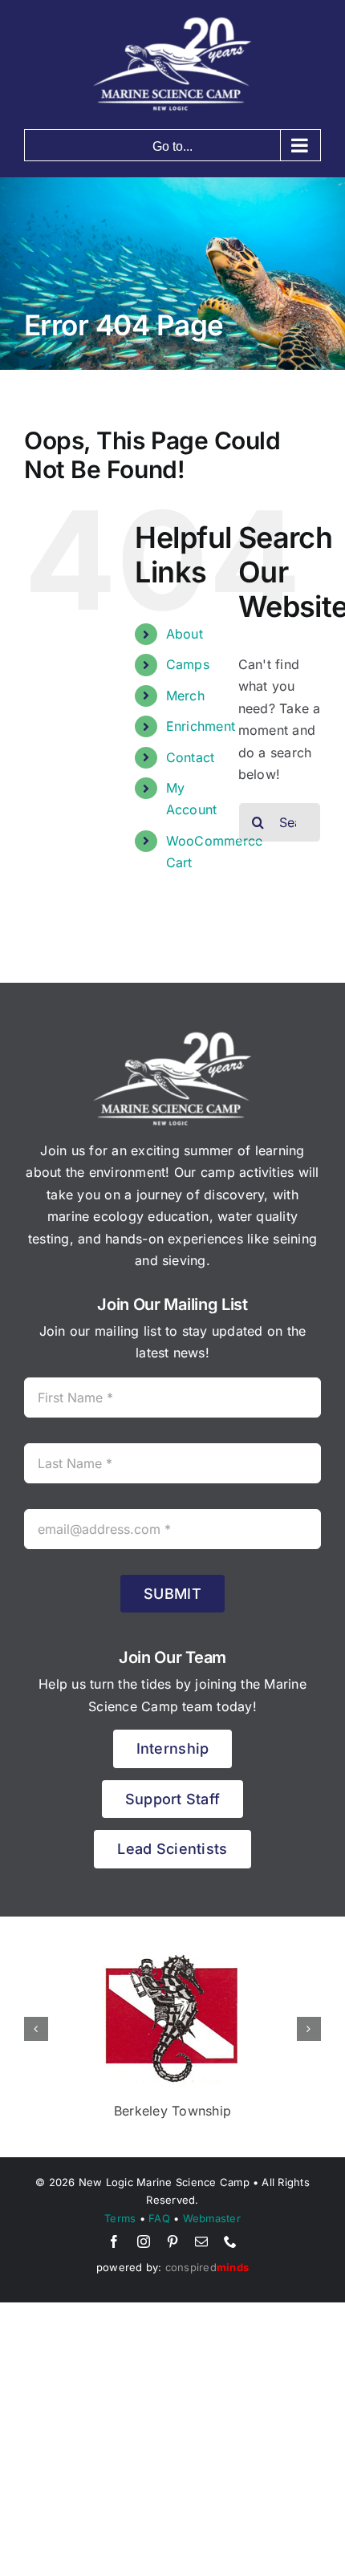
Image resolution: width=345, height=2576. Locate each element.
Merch (185, 696)
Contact (191, 757)
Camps (188, 664)
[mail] (201, 2241)
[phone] (230, 2241)
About (185, 634)
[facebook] (114, 2241)
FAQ (159, 2218)
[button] (36, 2029)
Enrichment (201, 726)
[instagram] (144, 2241)
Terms (120, 2218)
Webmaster (212, 2218)
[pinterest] (172, 2241)
